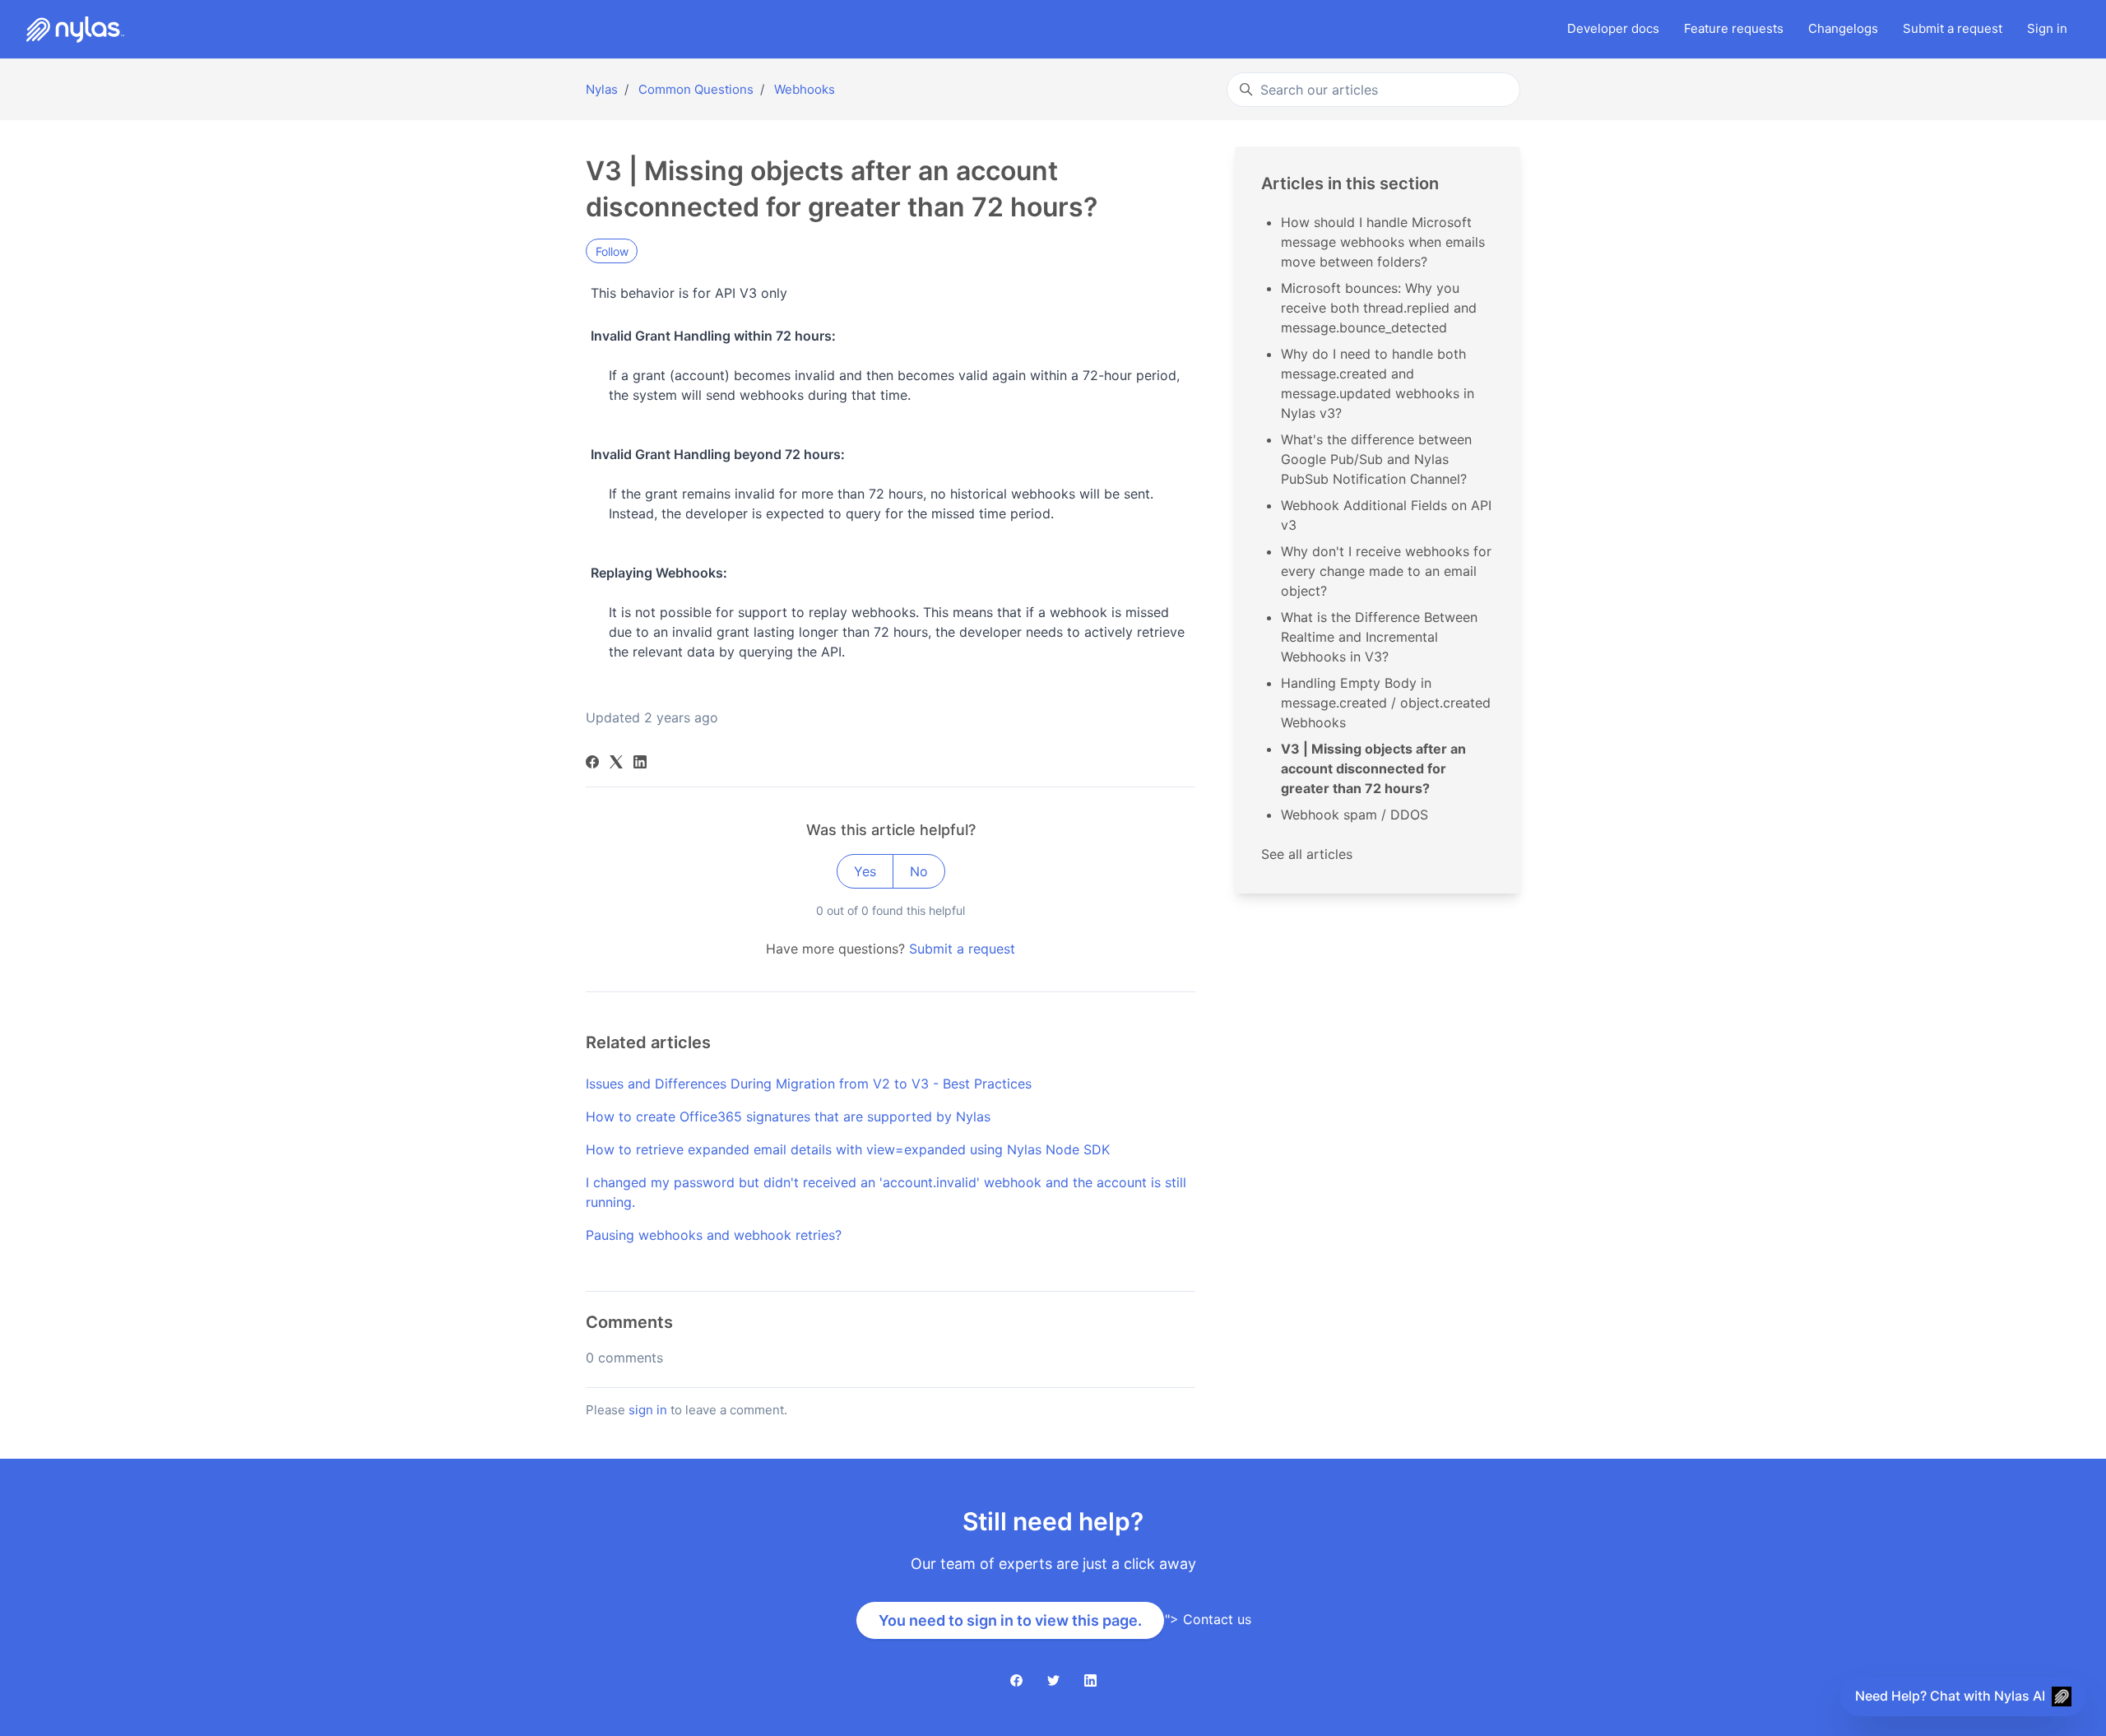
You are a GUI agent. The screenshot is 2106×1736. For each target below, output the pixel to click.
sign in (648, 1410)
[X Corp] (616, 764)
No (919, 871)
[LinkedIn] (640, 764)
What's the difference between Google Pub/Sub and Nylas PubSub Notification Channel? (1376, 459)
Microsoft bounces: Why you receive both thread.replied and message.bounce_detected (1379, 308)
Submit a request (962, 949)
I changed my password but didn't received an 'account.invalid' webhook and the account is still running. (886, 1192)
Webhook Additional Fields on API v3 (1386, 515)
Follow (612, 251)
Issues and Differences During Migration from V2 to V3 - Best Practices (809, 1084)
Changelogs (1843, 28)
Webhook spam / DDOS (1355, 815)
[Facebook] (592, 764)
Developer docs (1613, 28)
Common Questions (696, 89)
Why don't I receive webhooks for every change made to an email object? (1386, 571)
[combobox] (1373, 90)
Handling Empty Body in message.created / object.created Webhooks (1386, 703)
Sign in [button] (2047, 28)
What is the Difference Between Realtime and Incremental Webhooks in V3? (1379, 637)
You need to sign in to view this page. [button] (1010, 1620)
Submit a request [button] (1953, 28)
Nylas (602, 89)
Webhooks (805, 89)
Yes (865, 871)
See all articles (1307, 854)
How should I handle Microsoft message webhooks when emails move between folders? (1383, 242)
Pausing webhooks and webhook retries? (714, 1235)
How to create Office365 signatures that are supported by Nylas (788, 1116)
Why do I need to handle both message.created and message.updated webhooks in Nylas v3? (1378, 383)
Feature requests (1734, 28)
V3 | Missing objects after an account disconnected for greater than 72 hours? (1373, 768)
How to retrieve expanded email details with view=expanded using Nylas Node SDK (848, 1149)
